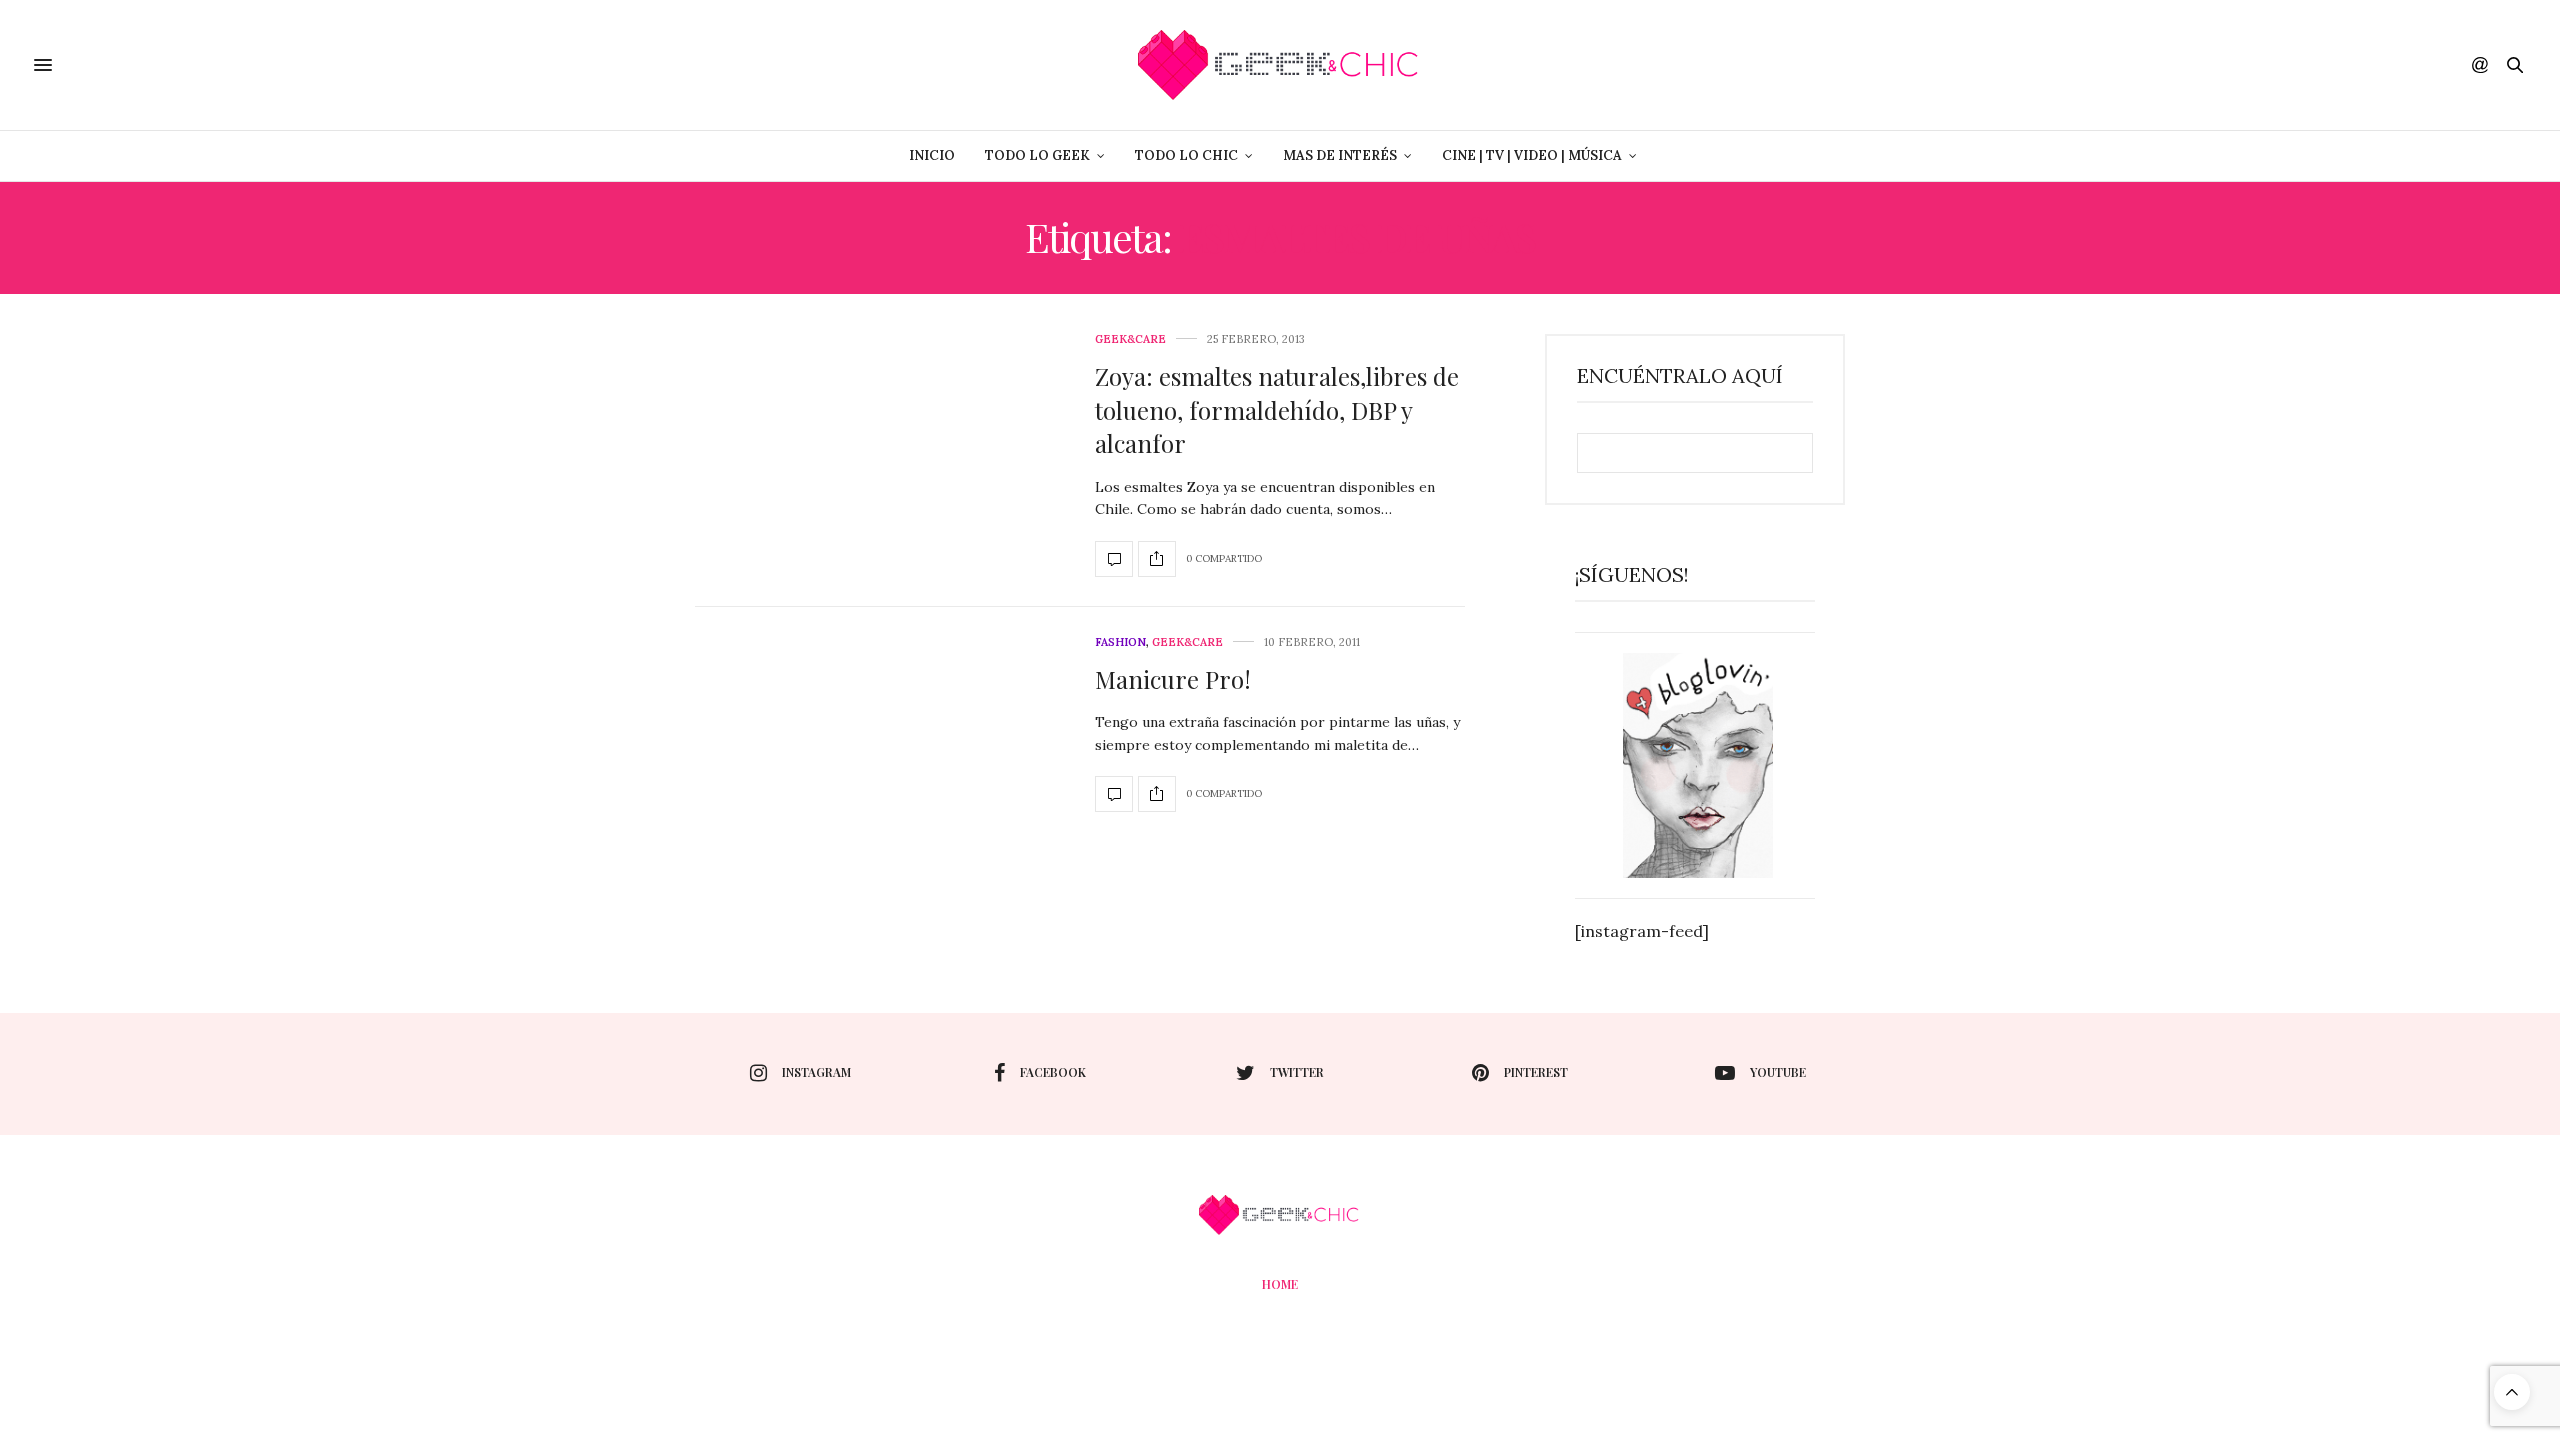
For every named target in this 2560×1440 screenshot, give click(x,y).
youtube (1778, 1072)
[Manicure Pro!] (1114, 794)
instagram (816, 1072)
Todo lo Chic (1186, 155)
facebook (1053, 1072)
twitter (1297, 1072)
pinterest (1536, 1072)
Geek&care (1130, 339)
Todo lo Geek (1037, 155)
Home (1280, 1284)
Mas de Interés (1340, 155)
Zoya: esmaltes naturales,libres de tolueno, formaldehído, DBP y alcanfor (1277, 409)
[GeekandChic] (1279, 65)
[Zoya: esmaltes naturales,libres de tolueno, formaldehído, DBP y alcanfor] (1114, 559)
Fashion (1120, 642)
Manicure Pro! (1173, 679)
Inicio (932, 155)
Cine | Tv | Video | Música (1532, 155)
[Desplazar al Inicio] (2512, 1392)
